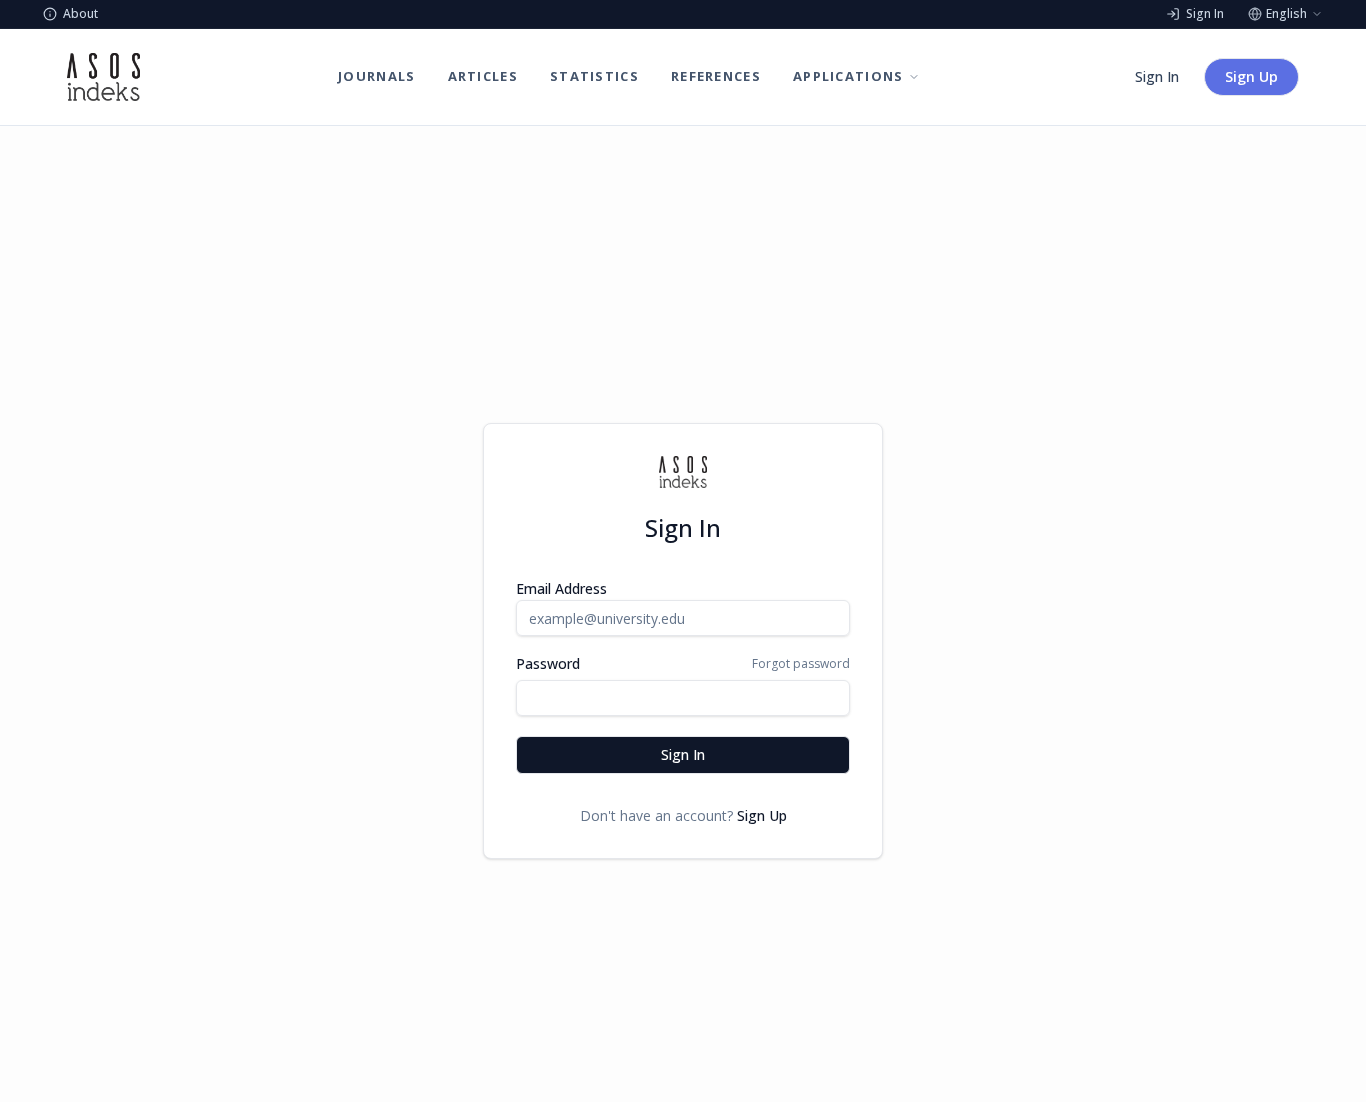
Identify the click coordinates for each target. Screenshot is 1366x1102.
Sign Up (1251, 76)
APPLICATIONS (848, 76)
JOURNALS (376, 76)
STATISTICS (594, 76)
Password (548, 664)
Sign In (1157, 76)
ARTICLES (483, 76)
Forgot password (801, 664)
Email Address (561, 588)
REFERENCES (716, 76)
